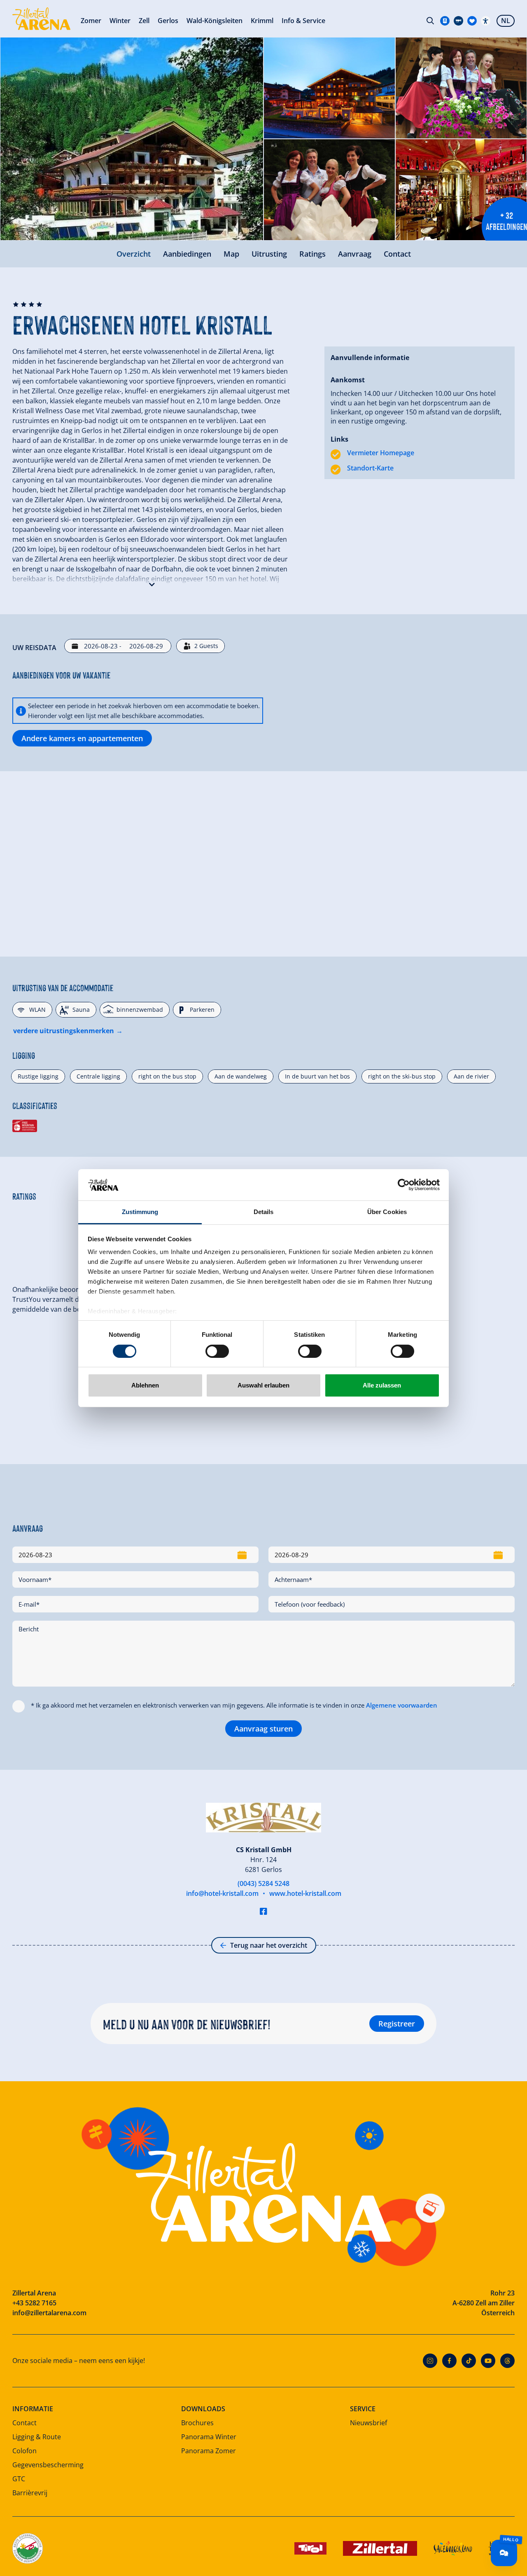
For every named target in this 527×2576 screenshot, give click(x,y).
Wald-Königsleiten (215, 21)
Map (231, 254)
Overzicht (134, 254)
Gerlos (168, 21)
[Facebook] (449, 2361)
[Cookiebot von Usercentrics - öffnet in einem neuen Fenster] (404, 1185)
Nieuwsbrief (368, 2423)
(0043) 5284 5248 (263, 1883)
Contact (397, 254)
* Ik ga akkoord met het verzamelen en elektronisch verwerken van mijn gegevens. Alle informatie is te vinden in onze (234, 1705)
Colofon (24, 2451)
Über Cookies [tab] (387, 1212)
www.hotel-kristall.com (305, 1893)
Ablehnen (145, 1385)
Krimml (262, 21)
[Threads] (507, 2361)
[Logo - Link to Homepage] (41, 19)
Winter (120, 21)
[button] (152, 583)
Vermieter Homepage (381, 453)
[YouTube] (488, 2361)
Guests (206, 646)
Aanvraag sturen (263, 1729)
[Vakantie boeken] (472, 21)
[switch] (217, 1351)
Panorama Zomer (209, 2451)
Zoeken (430, 21)
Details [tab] (264, 1212)
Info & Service (303, 21)
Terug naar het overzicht (269, 1945)
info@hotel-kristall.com (222, 1893)
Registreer (397, 2024)
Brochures (197, 2423)
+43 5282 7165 (34, 2303)
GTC (19, 2479)
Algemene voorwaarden (402, 1705)
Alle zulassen (382, 1385)
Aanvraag (355, 254)
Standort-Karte (370, 468)
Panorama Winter (209, 2437)
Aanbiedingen (187, 254)
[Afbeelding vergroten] (132, 139)
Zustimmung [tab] (140, 1212)
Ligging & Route (37, 2437)
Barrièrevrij (30, 2493)
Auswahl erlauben (263, 1385)
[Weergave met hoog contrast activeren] (486, 21)
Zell (144, 21)
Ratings (312, 254)
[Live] (458, 21)
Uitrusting (269, 254)
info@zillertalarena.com (49, 2313)
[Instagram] (430, 2361)
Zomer (91, 21)
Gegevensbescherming (48, 2465)
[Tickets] (445, 21)
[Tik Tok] (469, 2361)
